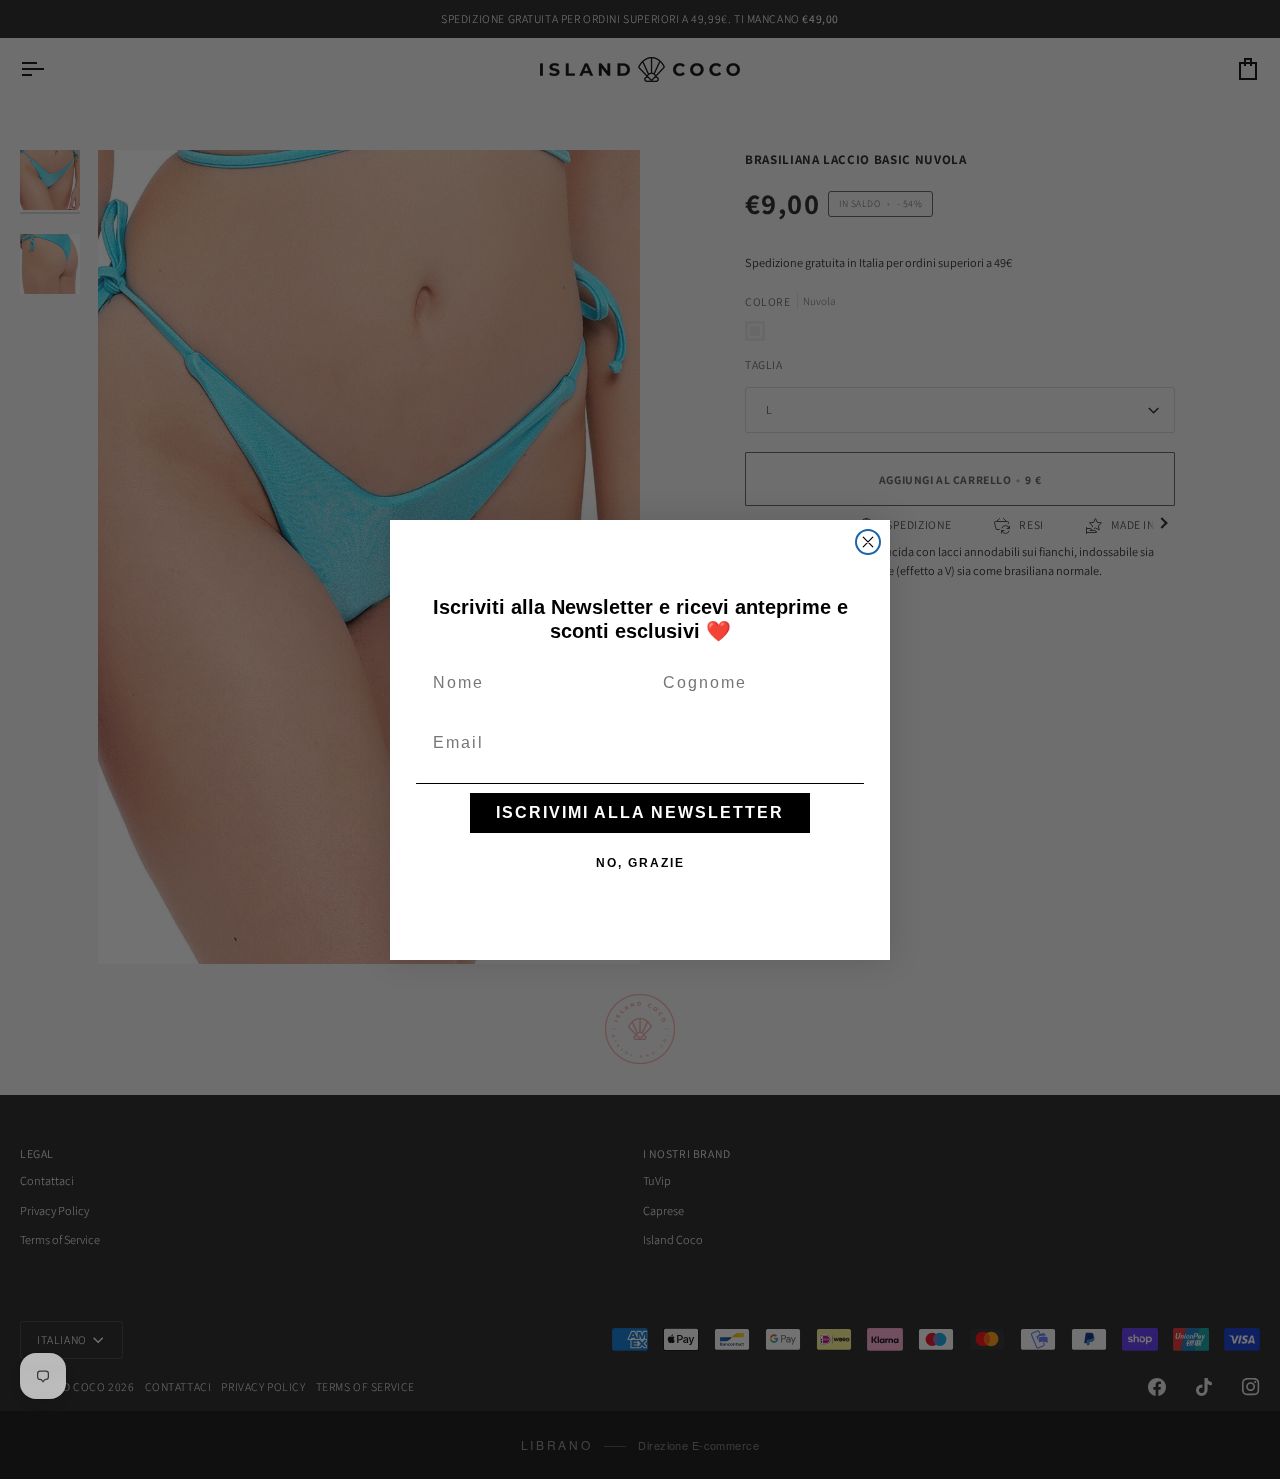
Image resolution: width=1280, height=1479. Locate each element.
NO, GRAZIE (640, 863)
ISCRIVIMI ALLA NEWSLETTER (640, 812)
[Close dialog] (868, 542)
